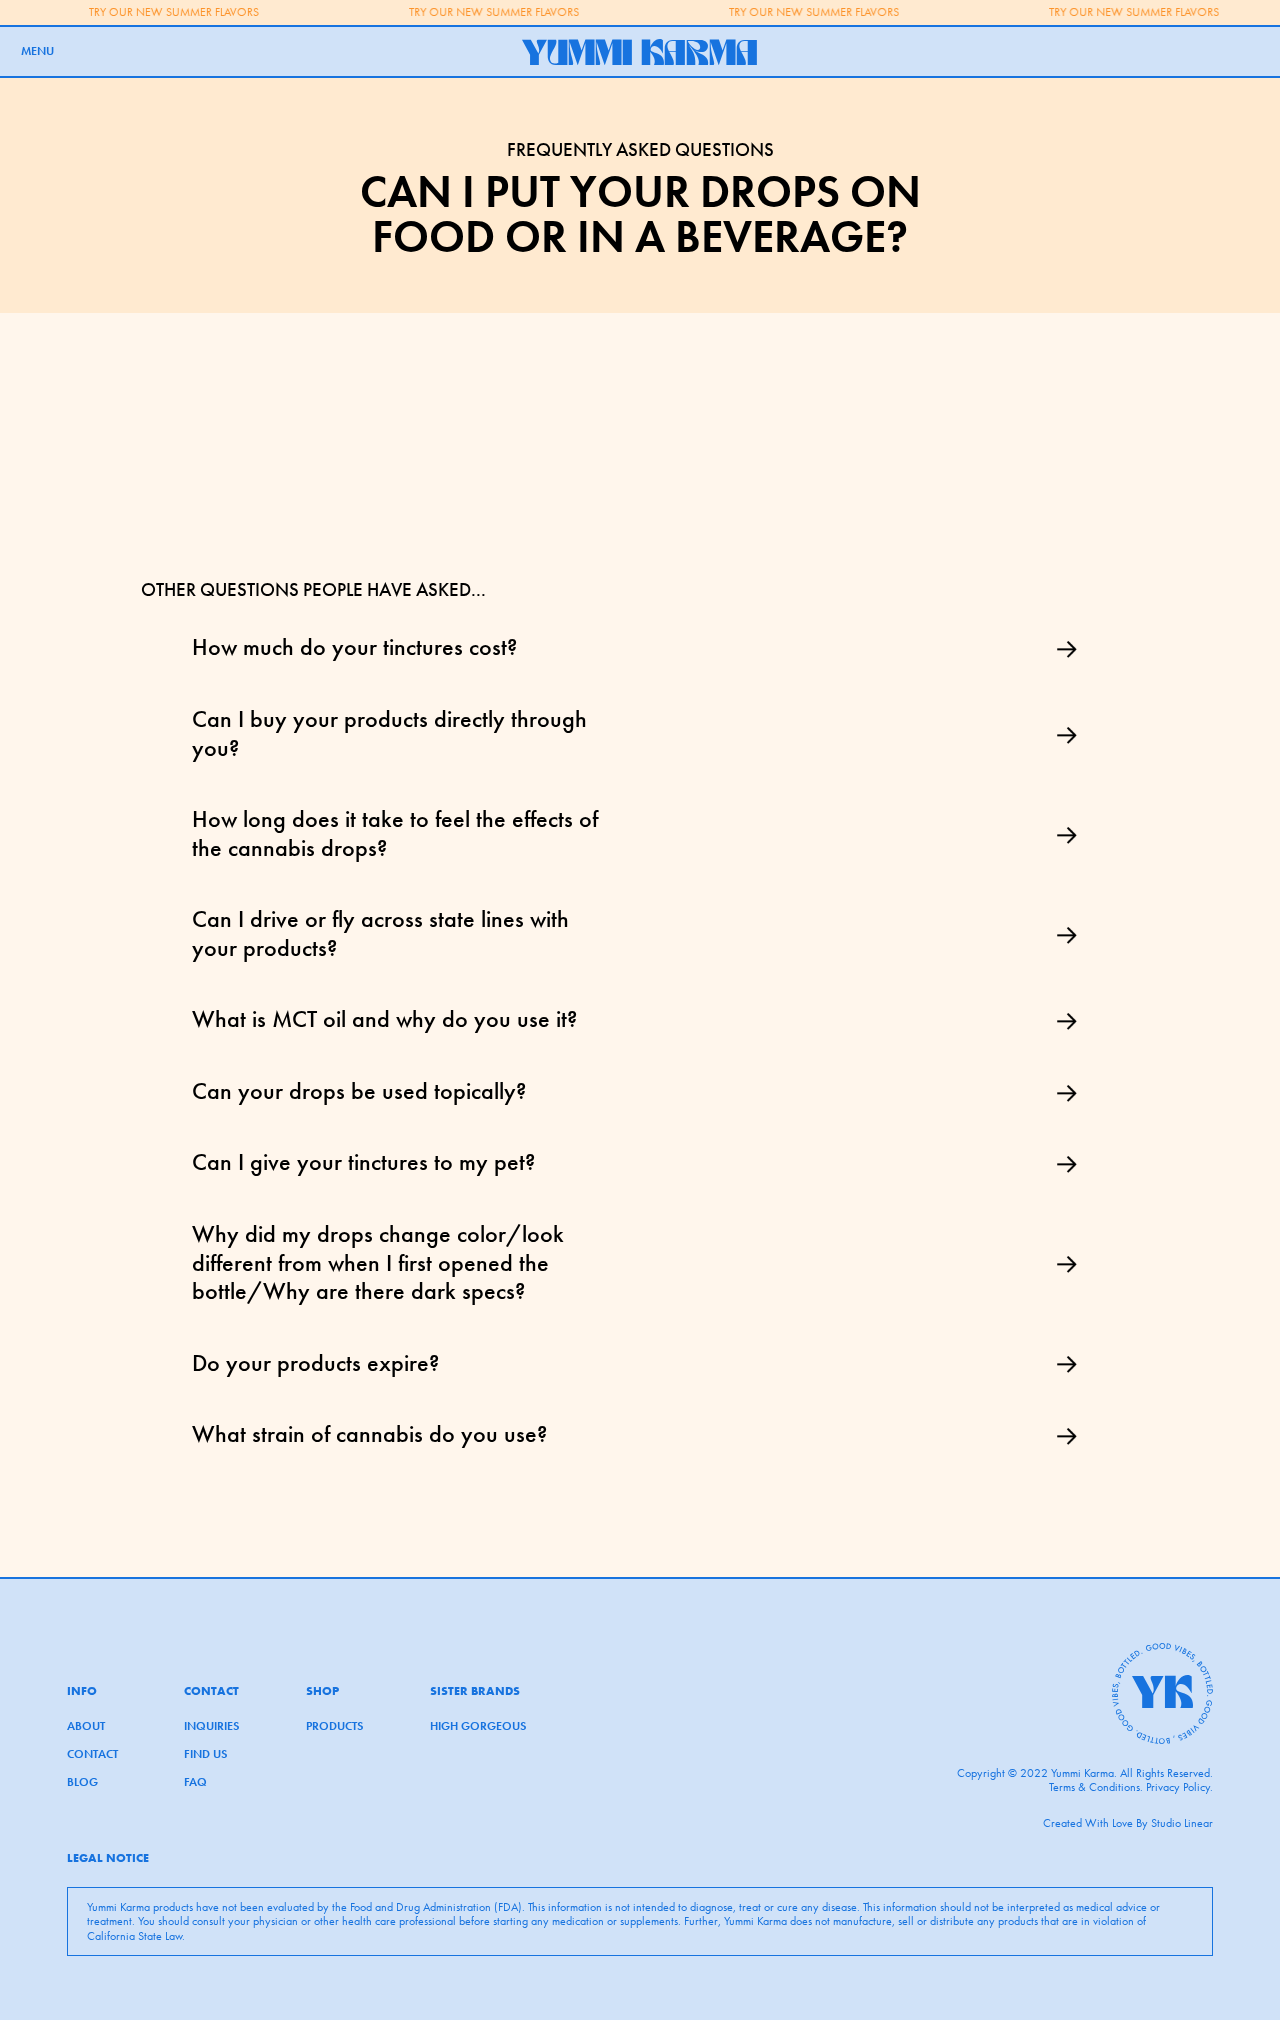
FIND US (205, 1754)
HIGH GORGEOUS (478, 1726)
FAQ (195, 1782)
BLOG (82, 1782)
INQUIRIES (211, 1726)
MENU (37, 51)
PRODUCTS (334, 1726)
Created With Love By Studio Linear (1128, 1823)
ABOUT (86, 1726)
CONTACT (92, 1754)
